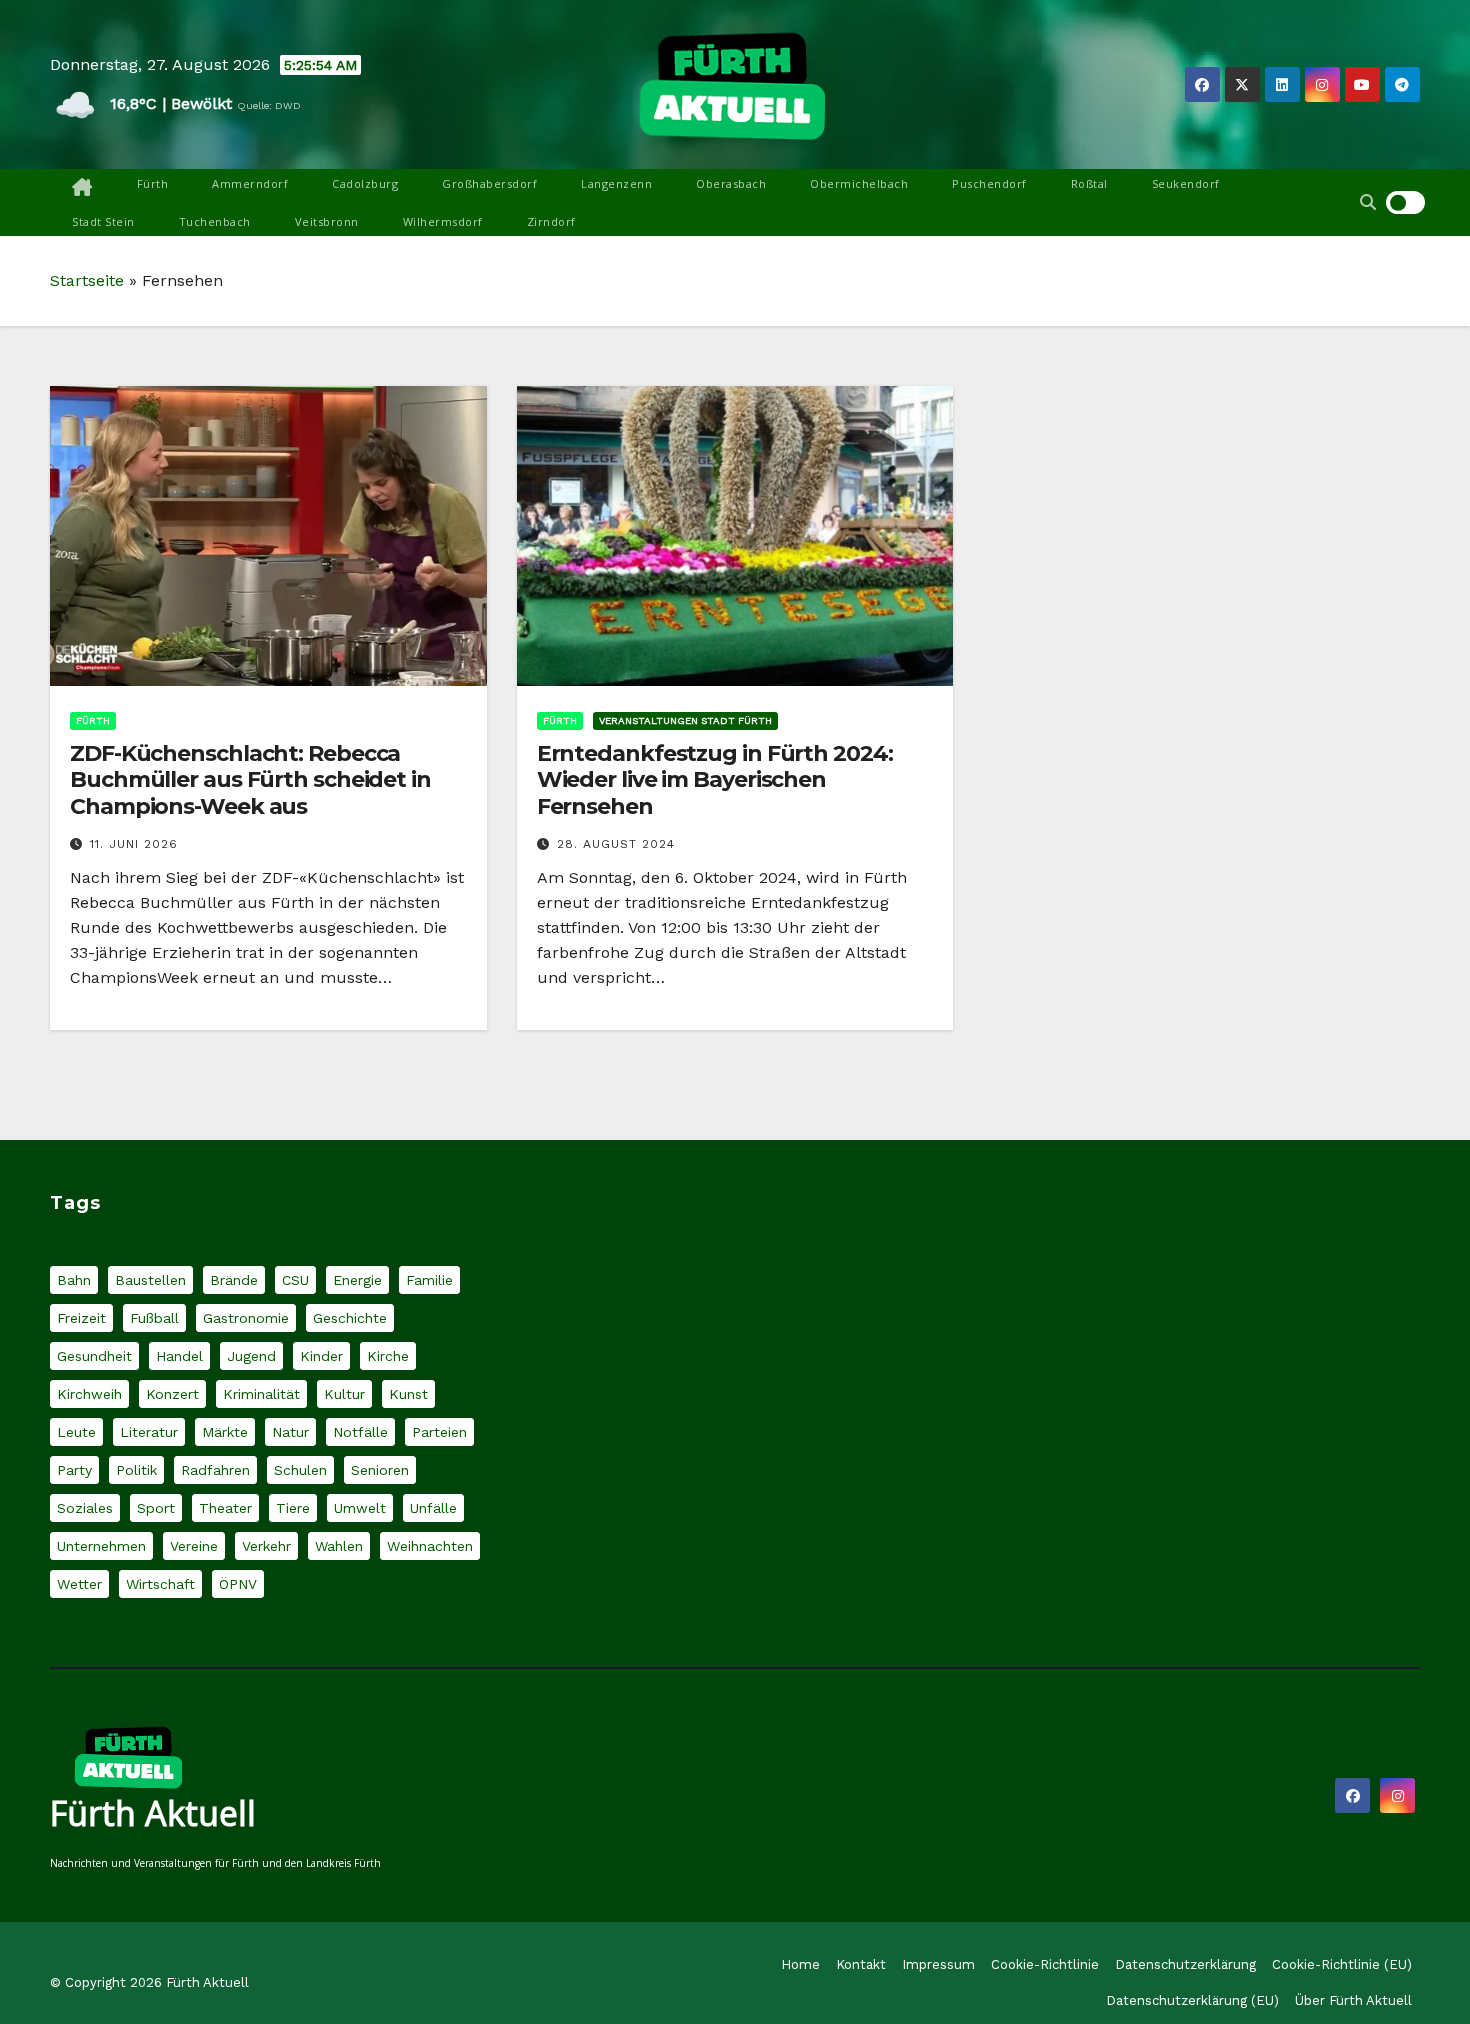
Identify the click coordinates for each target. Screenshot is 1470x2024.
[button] (1368, 202)
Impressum (938, 1964)
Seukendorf (1186, 183)
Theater (225, 1508)
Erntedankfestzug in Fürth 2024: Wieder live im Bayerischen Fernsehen (715, 780)
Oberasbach (731, 183)
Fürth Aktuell (153, 1813)
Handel (179, 1356)
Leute (76, 1432)
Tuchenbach (215, 221)
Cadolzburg (365, 183)
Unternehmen (101, 1546)
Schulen (300, 1470)
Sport (156, 1508)
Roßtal (1089, 183)
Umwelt (360, 1508)
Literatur (149, 1432)
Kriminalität (261, 1394)
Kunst (408, 1394)
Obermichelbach (859, 183)
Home (800, 1964)
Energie (357, 1280)
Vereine (194, 1546)
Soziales (85, 1508)
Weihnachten (430, 1546)
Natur (290, 1432)
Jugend (251, 1356)
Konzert (172, 1394)
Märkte (225, 1432)
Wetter (79, 1584)
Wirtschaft (160, 1584)
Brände (234, 1280)
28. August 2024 (616, 844)
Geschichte (350, 1318)
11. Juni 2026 (134, 844)
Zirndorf (551, 221)
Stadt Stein (103, 221)
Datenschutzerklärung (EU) (1192, 2000)
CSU (295, 1280)
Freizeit (81, 1318)
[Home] (82, 188)
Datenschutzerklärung (1185, 1964)
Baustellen (150, 1280)
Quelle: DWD (269, 105)
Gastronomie (246, 1318)
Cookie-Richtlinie (1045, 1964)
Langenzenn (616, 183)
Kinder (321, 1356)
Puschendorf (989, 183)
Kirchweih (89, 1394)
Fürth (153, 183)
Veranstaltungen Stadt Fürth (685, 720)
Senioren (380, 1470)
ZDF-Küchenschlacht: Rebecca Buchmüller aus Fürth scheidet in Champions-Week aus (250, 780)
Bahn (74, 1280)
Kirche (388, 1356)
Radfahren (215, 1470)
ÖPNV (238, 1584)
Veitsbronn (327, 221)
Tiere (293, 1508)
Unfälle (433, 1508)
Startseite (87, 280)
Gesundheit (94, 1356)
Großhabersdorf (489, 183)
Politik (136, 1470)
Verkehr (266, 1546)
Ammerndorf (250, 183)
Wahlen (339, 1546)
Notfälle (360, 1432)
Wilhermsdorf (443, 221)
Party (74, 1470)
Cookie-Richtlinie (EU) (1342, 1964)
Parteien (439, 1432)
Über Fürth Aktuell (1353, 2000)
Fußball (154, 1318)
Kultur (344, 1394)
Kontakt (861, 1964)
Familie (429, 1280)
